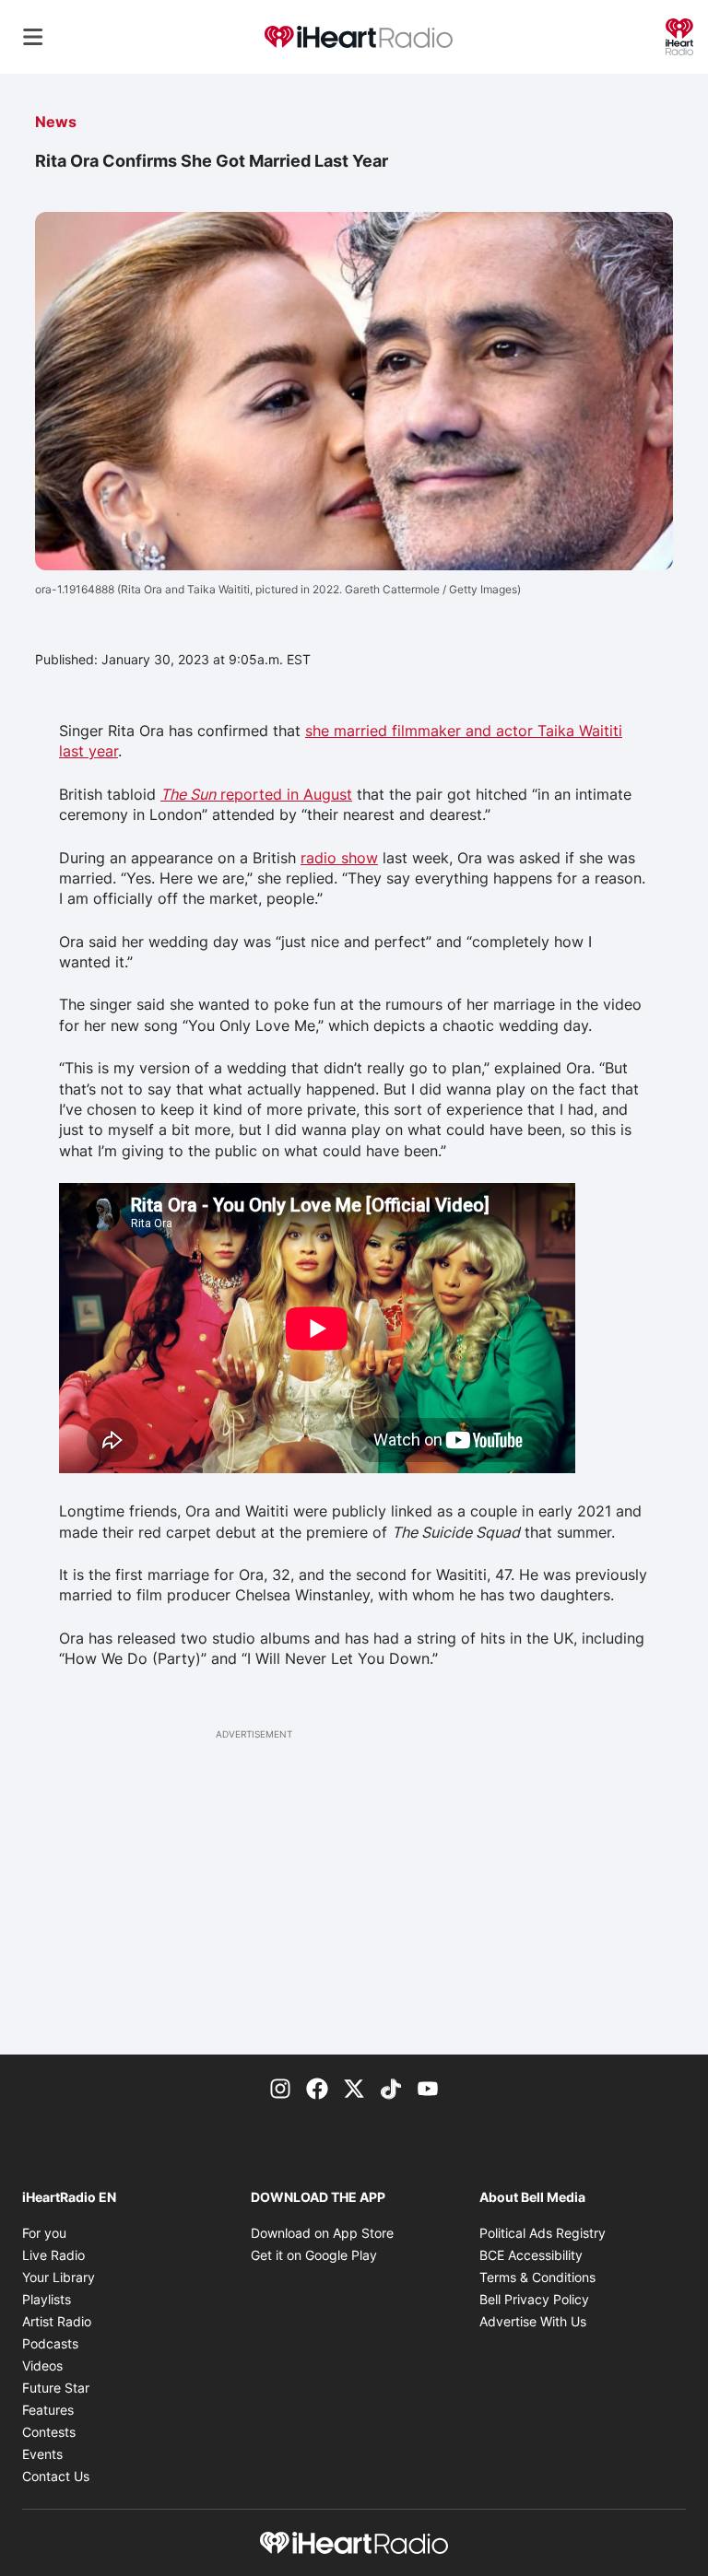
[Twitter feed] (354, 2088)
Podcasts (50, 2343)
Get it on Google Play (314, 2255)
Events (42, 2454)
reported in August (256, 794)
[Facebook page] (317, 2088)
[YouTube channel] (428, 2088)
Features (48, 2410)
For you (44, 2233)
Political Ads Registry (543, 2233)
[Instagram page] (280, 2088)
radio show (339, 858)
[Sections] (33, 37)
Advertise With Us (533, 2321)
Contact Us (56, 2476)
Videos (42, 2365)
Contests (49, 2432)
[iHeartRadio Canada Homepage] (359, 37)
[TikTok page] (391, 2088)
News (56, 122)
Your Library (59, 2277)
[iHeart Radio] (679, 35)
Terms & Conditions (537, 2277)
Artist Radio (57, 2321)
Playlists (47, 2299)
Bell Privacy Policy (534, 2299)
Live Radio (53, 2255)
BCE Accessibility (531, 2255)
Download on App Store (322, 2233)
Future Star (56, 2388)
